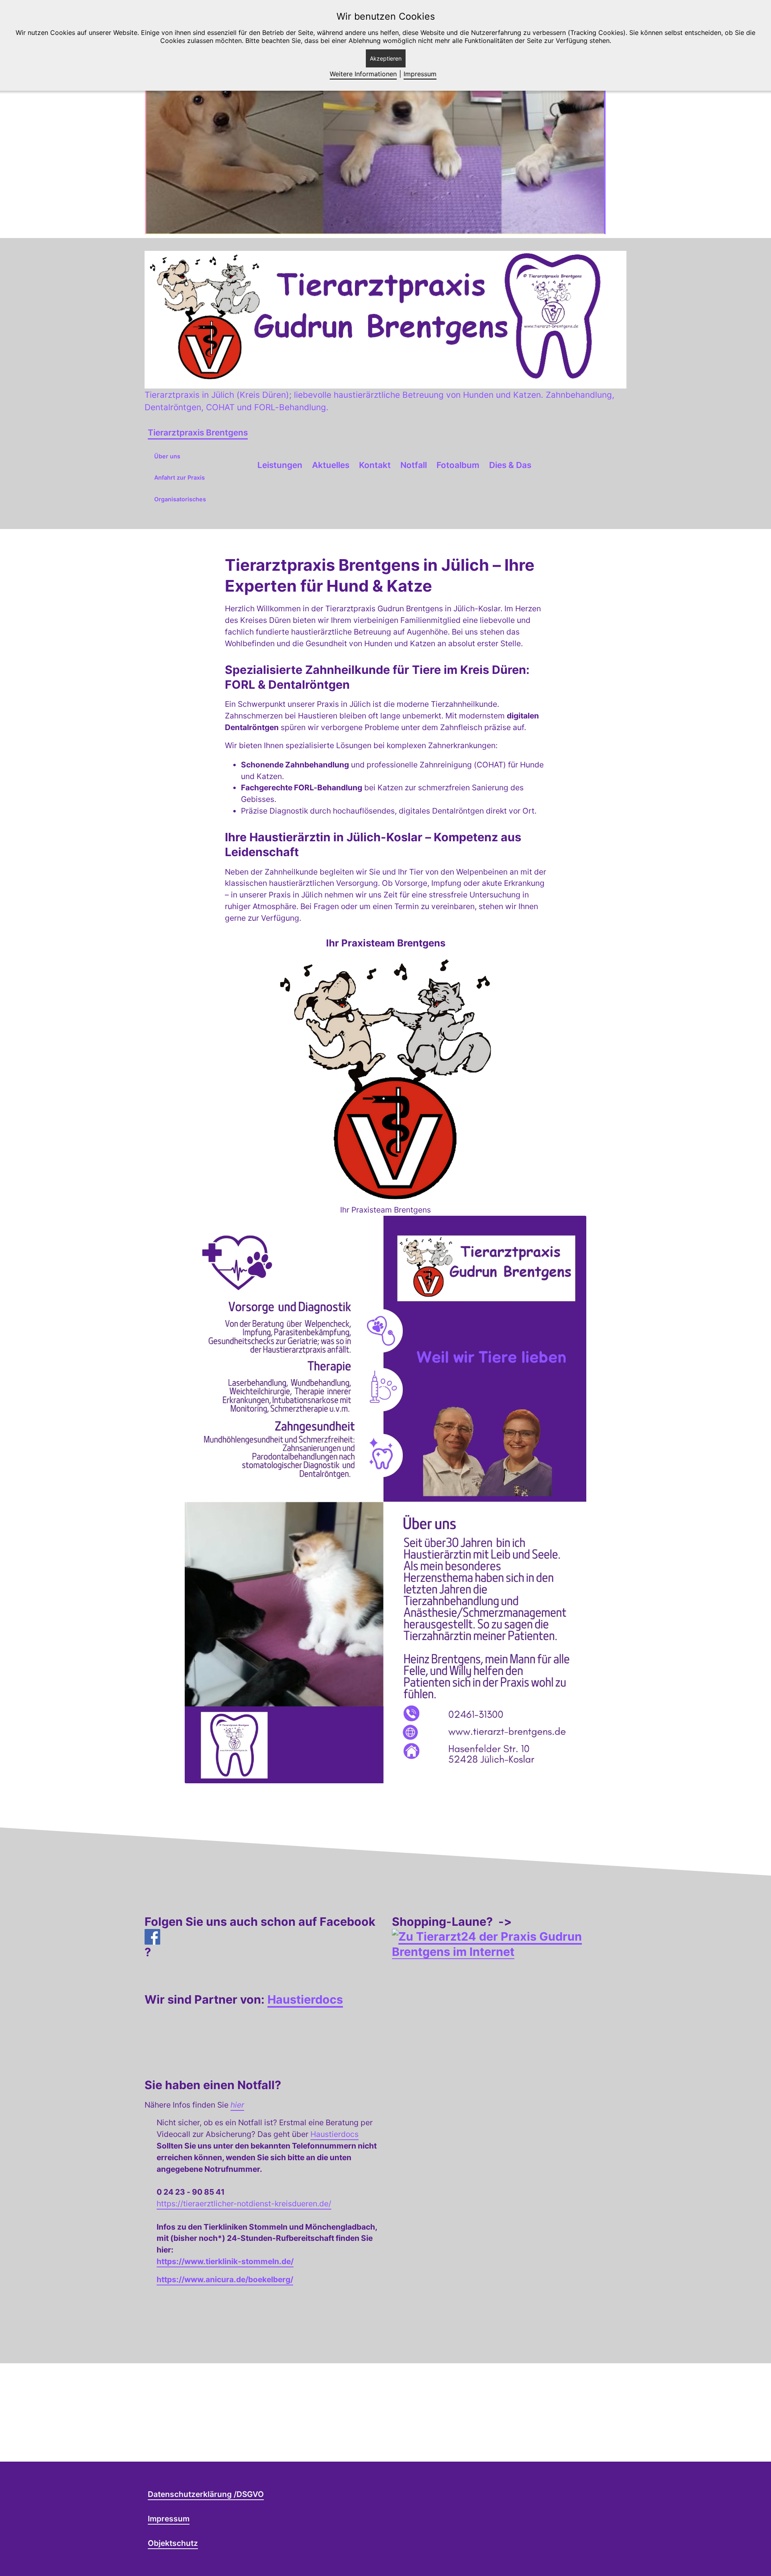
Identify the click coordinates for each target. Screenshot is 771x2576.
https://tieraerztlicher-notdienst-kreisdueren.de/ (244, 2204)
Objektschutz (173, 2543)
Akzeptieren (386, 58)
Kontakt (375, 465)
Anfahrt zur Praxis (179, 477)
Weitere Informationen (363, 74)
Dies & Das (510, 465)
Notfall (414, 465)
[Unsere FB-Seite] (262, 1937)
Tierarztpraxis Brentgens (198, 432)
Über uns (167, 456)
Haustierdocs (305, 1999)
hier (237, 2105)
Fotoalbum (458, 465)
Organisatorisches (180, 499)
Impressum (169, 2519)
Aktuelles (331, 465)
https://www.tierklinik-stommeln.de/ (225, 2261)
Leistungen (280, 465)
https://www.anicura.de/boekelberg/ (225, 2279)
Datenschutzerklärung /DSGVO (206, 2494)
